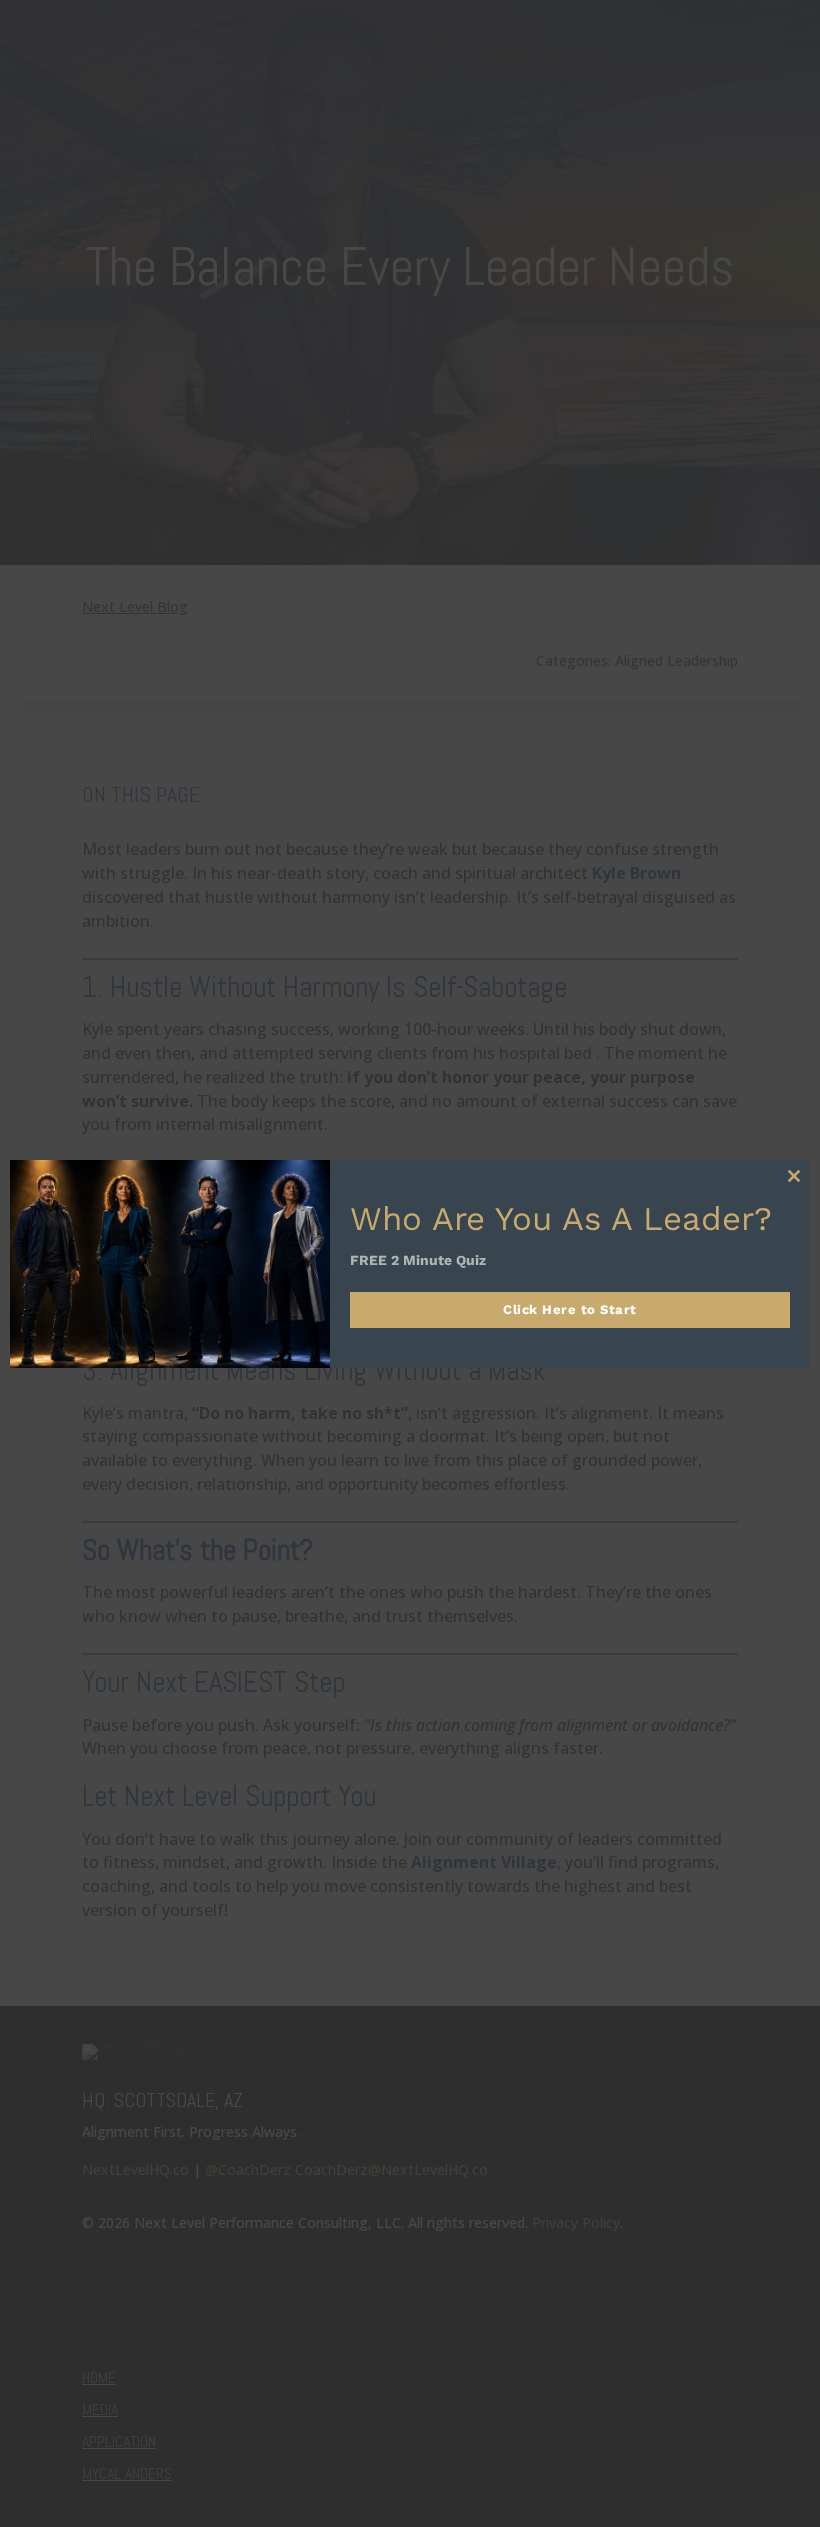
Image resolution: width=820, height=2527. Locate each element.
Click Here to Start (570, 1309)
